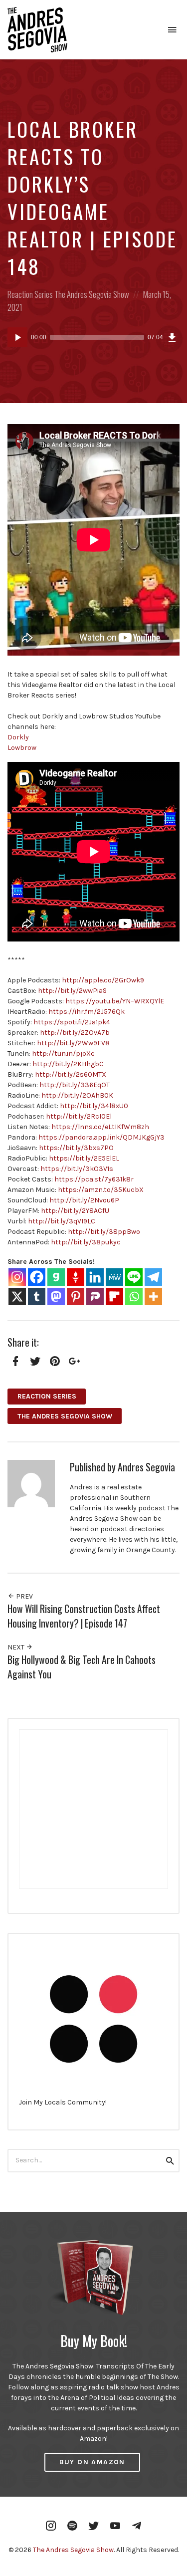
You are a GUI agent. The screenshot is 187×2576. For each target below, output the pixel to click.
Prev (24, 1596)
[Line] (134, 1277)
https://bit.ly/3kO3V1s (77, 1169)
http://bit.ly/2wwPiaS (72, 991)
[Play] (17, 337)
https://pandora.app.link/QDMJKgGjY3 (101, 1137)
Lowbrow (22, 748)
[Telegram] (153, 1277)
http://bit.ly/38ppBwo (104, 1232)
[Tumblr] (37, 1296)
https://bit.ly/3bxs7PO (76, 1148)
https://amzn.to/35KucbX (101, 1190)
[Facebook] (37, 1277)
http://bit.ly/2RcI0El (79, 1116)
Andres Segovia (146, 1467)
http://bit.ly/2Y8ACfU (75, 1211)
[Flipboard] (114, 1296)
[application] (93, 337)
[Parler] (95, 1296)
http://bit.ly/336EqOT (75, 1085)
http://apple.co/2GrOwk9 (103, 980)
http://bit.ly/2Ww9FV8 (73, 1043)
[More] (153, 1296)
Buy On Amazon (92, 2462)
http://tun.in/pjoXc (63, 1054)
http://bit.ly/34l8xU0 (94, 1106)
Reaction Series (30, 294)
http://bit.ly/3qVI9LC (62, 1221)
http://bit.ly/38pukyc (86, 1242)
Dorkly (18, 737)
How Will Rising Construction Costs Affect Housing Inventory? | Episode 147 (84, 1616)
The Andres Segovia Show (92, 294)
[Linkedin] (95, 1277)
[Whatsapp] (134, 1296)
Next (17, 1647)
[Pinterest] (76, 1296)
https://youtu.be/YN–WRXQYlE (115, 1001)
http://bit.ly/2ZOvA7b (75, 1033)
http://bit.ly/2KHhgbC (68, 1064)
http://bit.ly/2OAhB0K (77, 1095)
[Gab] (56, 1277)
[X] (17, 1296)
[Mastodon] (56, 1296)
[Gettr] (76, 1277)
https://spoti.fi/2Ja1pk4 (72, 1022)
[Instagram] (17, 1277)
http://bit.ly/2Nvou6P (84, 1200)
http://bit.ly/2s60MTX (71, 1074)
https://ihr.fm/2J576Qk (87, 1012)
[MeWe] (114, 1277)
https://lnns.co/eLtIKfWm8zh (100, 1127)
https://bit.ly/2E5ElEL (84, 1158)
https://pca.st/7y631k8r (94, 1179)
